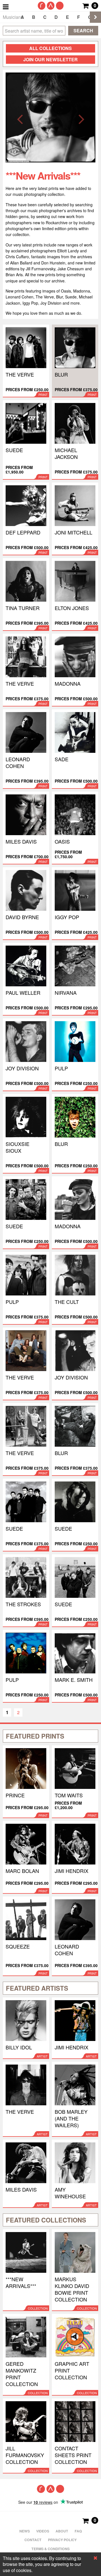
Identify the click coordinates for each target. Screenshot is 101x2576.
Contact (33, 2540)
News (25, 2531)
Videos (43, 2531)
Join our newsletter (50, 59)
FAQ (78, 2531)
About (62, 2531)
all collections (50, 48)
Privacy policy (62, 2540)
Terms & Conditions (50, 2549)
